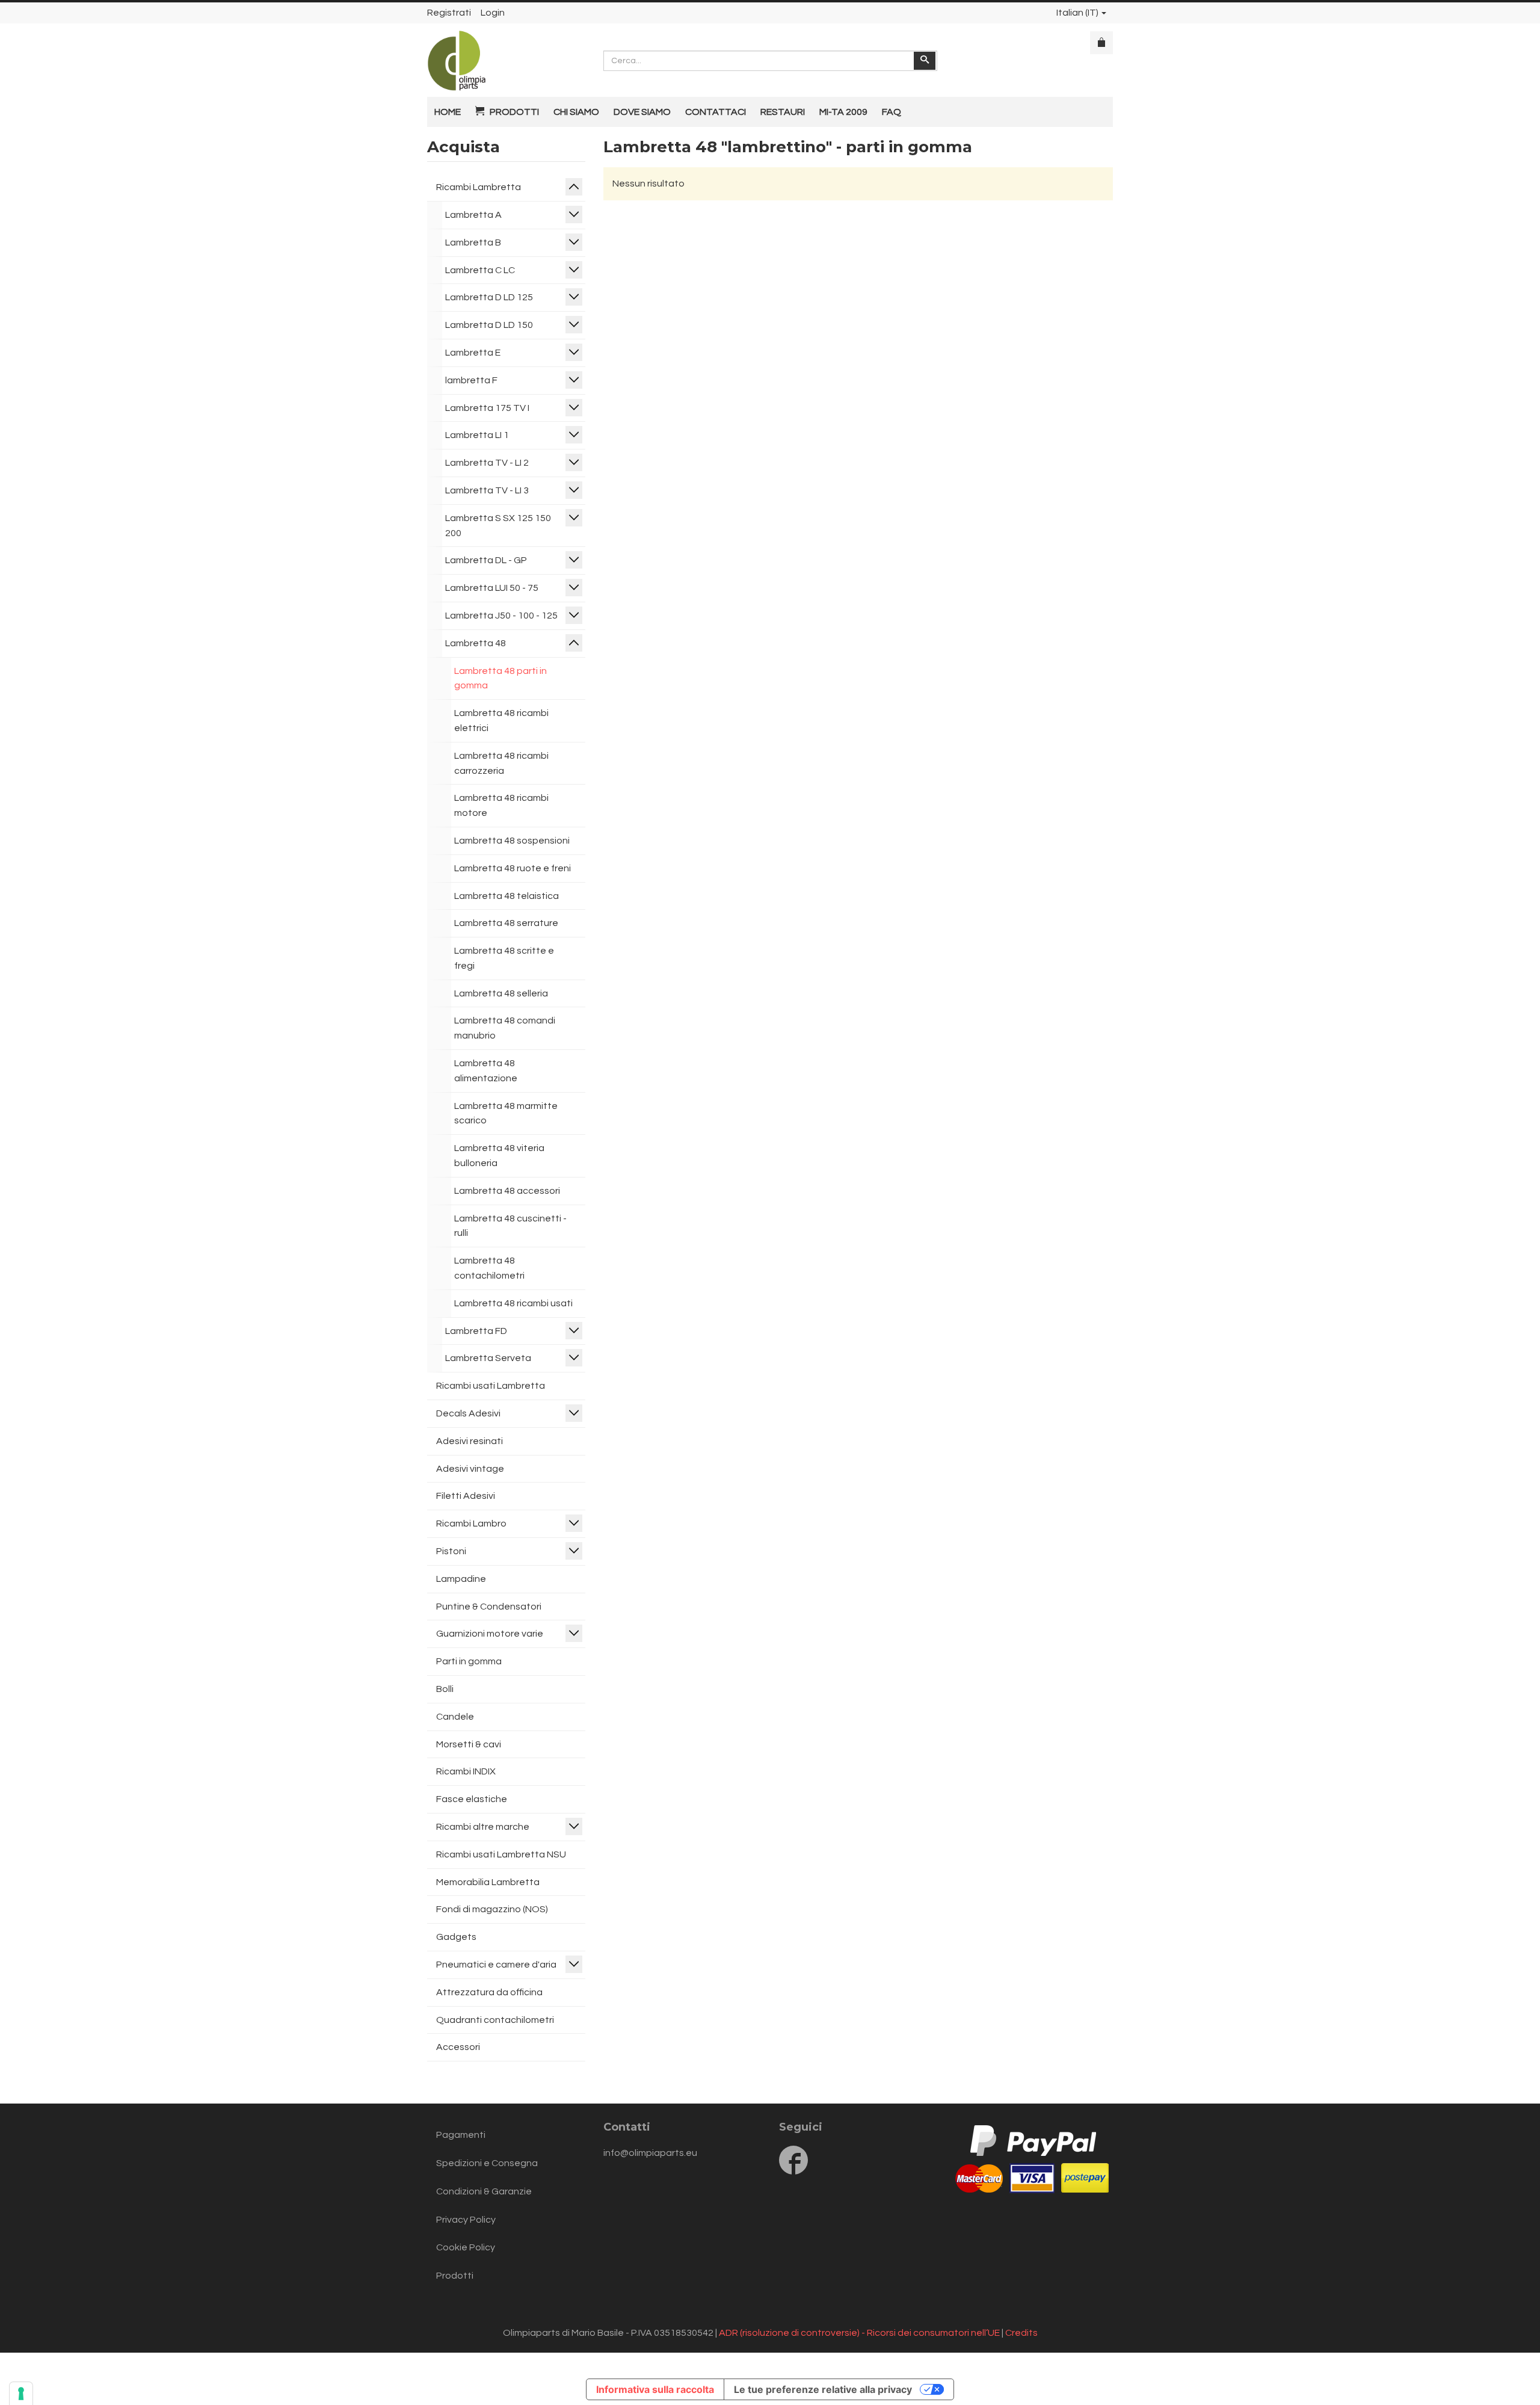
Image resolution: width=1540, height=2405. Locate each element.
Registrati (449, 13)
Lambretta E (473, 353)
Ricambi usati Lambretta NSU (501, 1854)
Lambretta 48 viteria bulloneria (499, 1156)
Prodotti (455, 2276)
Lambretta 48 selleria (501, 993)
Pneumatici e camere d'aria (496, 1965)
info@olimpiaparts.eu (650, 2153)
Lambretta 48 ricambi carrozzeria (501, 763)
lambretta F (471, 380)
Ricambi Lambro (471, 1524)
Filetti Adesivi (466, 1496)
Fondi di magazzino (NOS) (492, 1909)
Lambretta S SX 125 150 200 (498, 526)
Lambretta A (473, 215)
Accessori (458, 2047)
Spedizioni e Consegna (487, 2163)
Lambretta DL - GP (486, 560)
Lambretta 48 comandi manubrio (505, 1028)
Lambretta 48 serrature (506, 923)
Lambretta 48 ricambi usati (513, 1303)
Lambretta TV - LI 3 (487, 490)
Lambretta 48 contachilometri (489, 1268)
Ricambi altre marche (483, 1827)
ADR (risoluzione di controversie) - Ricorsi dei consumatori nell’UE (859, 2333)
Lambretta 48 (476, 643)
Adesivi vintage (470, 1469)
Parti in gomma (469, 1661)
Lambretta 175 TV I (487, 408)
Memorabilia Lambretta (488, 1882)
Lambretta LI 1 (477, 435)
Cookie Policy (466, 2247)
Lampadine (461, 1579)
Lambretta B (473, 242)
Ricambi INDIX (466, 1771)
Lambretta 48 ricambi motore (501, 805)
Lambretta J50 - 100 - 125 (501, 616)
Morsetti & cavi (469, 1744)
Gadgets (456, 1937)
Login (493, 13)
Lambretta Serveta (488, 1358)
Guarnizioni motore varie (490, 1634)
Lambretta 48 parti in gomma (500, 678)
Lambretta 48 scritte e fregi (504, 958)
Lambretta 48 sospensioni (512, 841)
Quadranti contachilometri (495, 2020)
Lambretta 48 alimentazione (486, 1071)
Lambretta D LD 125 (489, 297)
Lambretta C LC (480, 270)
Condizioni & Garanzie (484, 2191)
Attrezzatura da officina (489, 1992)
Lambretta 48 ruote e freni (513, 868)
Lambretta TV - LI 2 (487, 463)
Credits (1021, 2333)
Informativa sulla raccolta (655, 2389)
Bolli (445, 1689)
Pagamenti (461, 2135)
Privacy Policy (466, 2220)
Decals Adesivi (468, 1413)
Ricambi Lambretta (479, 187)
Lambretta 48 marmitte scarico (506, 1113)
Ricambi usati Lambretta (491, 1386)
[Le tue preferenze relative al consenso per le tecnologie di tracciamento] (21, 2394)
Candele (455, 1717)
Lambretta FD (476, 1331)
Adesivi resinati (470, 1441)
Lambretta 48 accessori (507, 1191)
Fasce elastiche (472, 1799)
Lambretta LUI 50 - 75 (492, 588)
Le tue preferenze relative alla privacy (823, 2389)
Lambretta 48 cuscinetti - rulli (510, 1226)
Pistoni (451, 1551)
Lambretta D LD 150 (489, 325)
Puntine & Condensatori (489, 1607)
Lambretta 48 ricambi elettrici (501, 721)
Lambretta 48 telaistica (507, 896)
